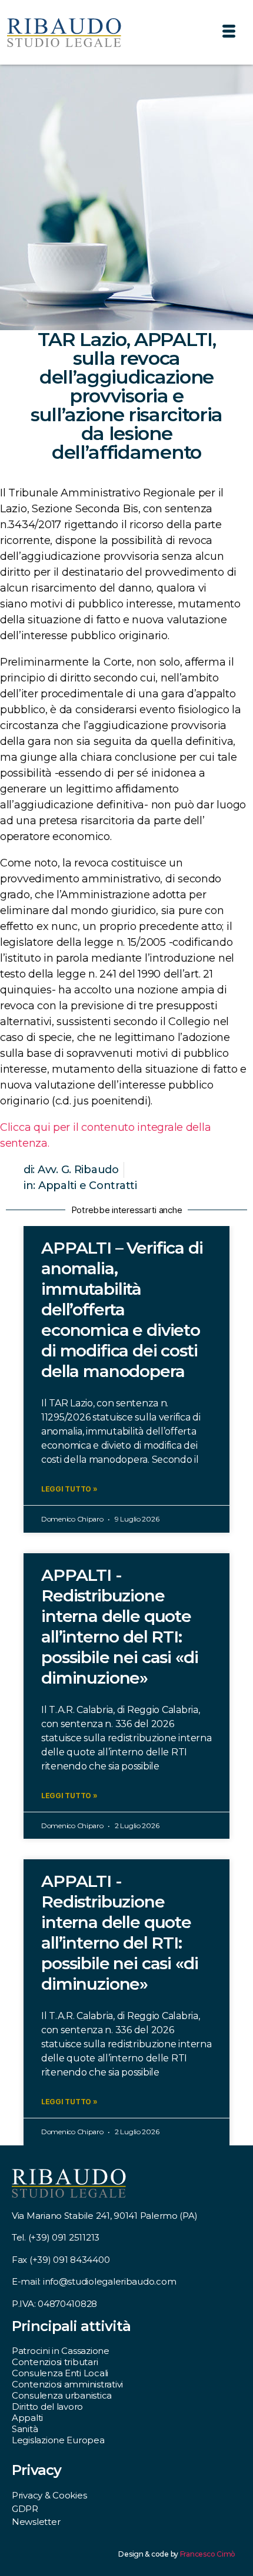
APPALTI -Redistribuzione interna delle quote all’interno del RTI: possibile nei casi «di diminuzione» (119, 1626)
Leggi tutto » (69, 1489)
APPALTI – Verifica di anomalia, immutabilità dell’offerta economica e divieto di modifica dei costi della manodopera (122, 1309)
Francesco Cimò (208, 2554)
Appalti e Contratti (88, 1185)
